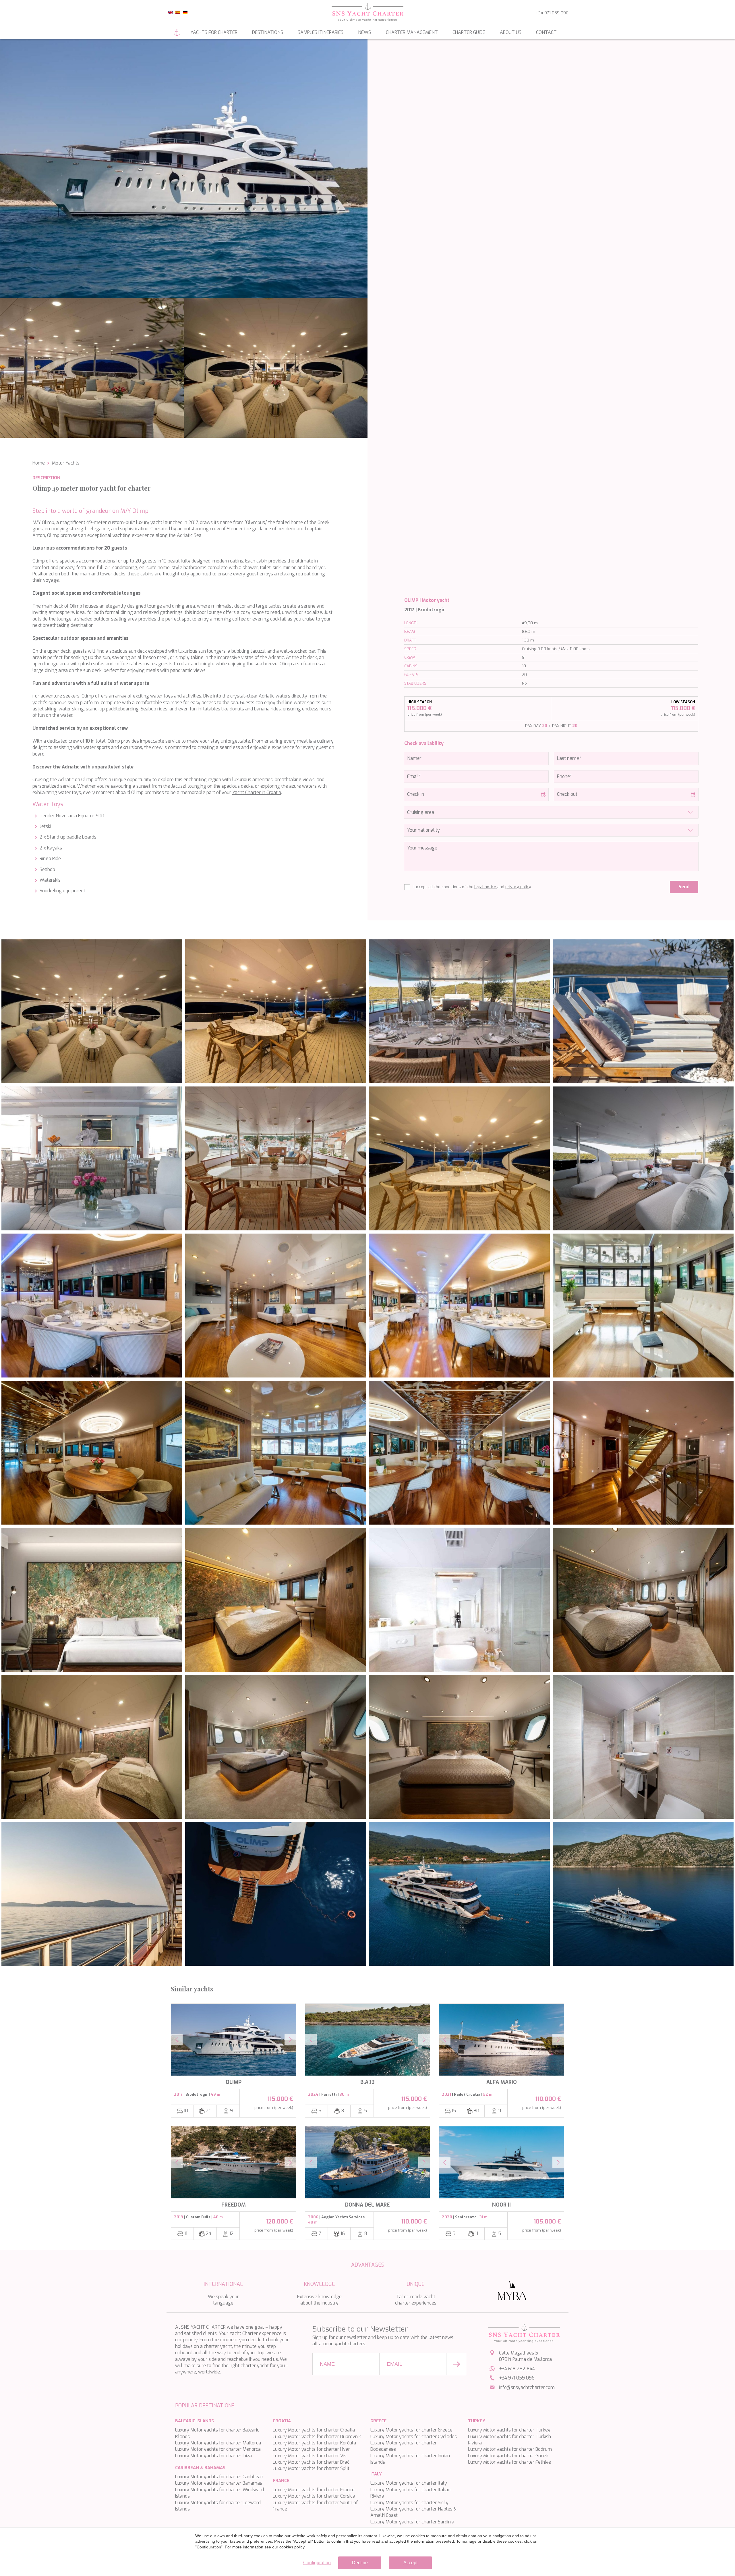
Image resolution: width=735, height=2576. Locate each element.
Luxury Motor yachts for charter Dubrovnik (317, 2437)
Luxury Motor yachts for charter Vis (310, 2456)
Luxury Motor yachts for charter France (314, 2490)
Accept (410, 2563)
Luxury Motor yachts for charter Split (311, 2468)
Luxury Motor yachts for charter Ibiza (213, 2456)
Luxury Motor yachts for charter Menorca (218, 2449)
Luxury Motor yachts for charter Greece (411, 2430)
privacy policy (518, 887)
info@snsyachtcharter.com (527, 2387)
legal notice (486, 887)
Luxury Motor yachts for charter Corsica (314, 2496)
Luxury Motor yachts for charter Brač (311, 2462)
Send (684, 887)
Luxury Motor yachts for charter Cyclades (414, 2437)
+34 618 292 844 (517, 2369)
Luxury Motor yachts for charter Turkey (509, 2430)
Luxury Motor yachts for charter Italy (409, 2483)
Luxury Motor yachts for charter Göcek (508, 2456)
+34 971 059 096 (552, 13)
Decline (360, 2563)
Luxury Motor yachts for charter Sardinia (412, 2522)
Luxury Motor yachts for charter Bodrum (510, 2449)
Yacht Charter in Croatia (257, 792)
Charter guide (469, 32)
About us (511, 32)
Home (177, 33)
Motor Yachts (66, 463)
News (364, 32)
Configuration (317, 2563)
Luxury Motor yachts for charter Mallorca (218, 2443)
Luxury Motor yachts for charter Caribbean (219, 2477)
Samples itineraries (321, 32)
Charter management (412, 32)
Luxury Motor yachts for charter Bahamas (219, 2483)
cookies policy (292, 2547)
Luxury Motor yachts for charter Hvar (311, 2449)
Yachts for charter (214, 32)
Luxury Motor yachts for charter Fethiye (509, 2462)
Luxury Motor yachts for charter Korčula (314, 2443)
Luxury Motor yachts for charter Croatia (314, 2430)
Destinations (268, 32)
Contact (546, 32)
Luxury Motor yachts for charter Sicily (409, 2503)
